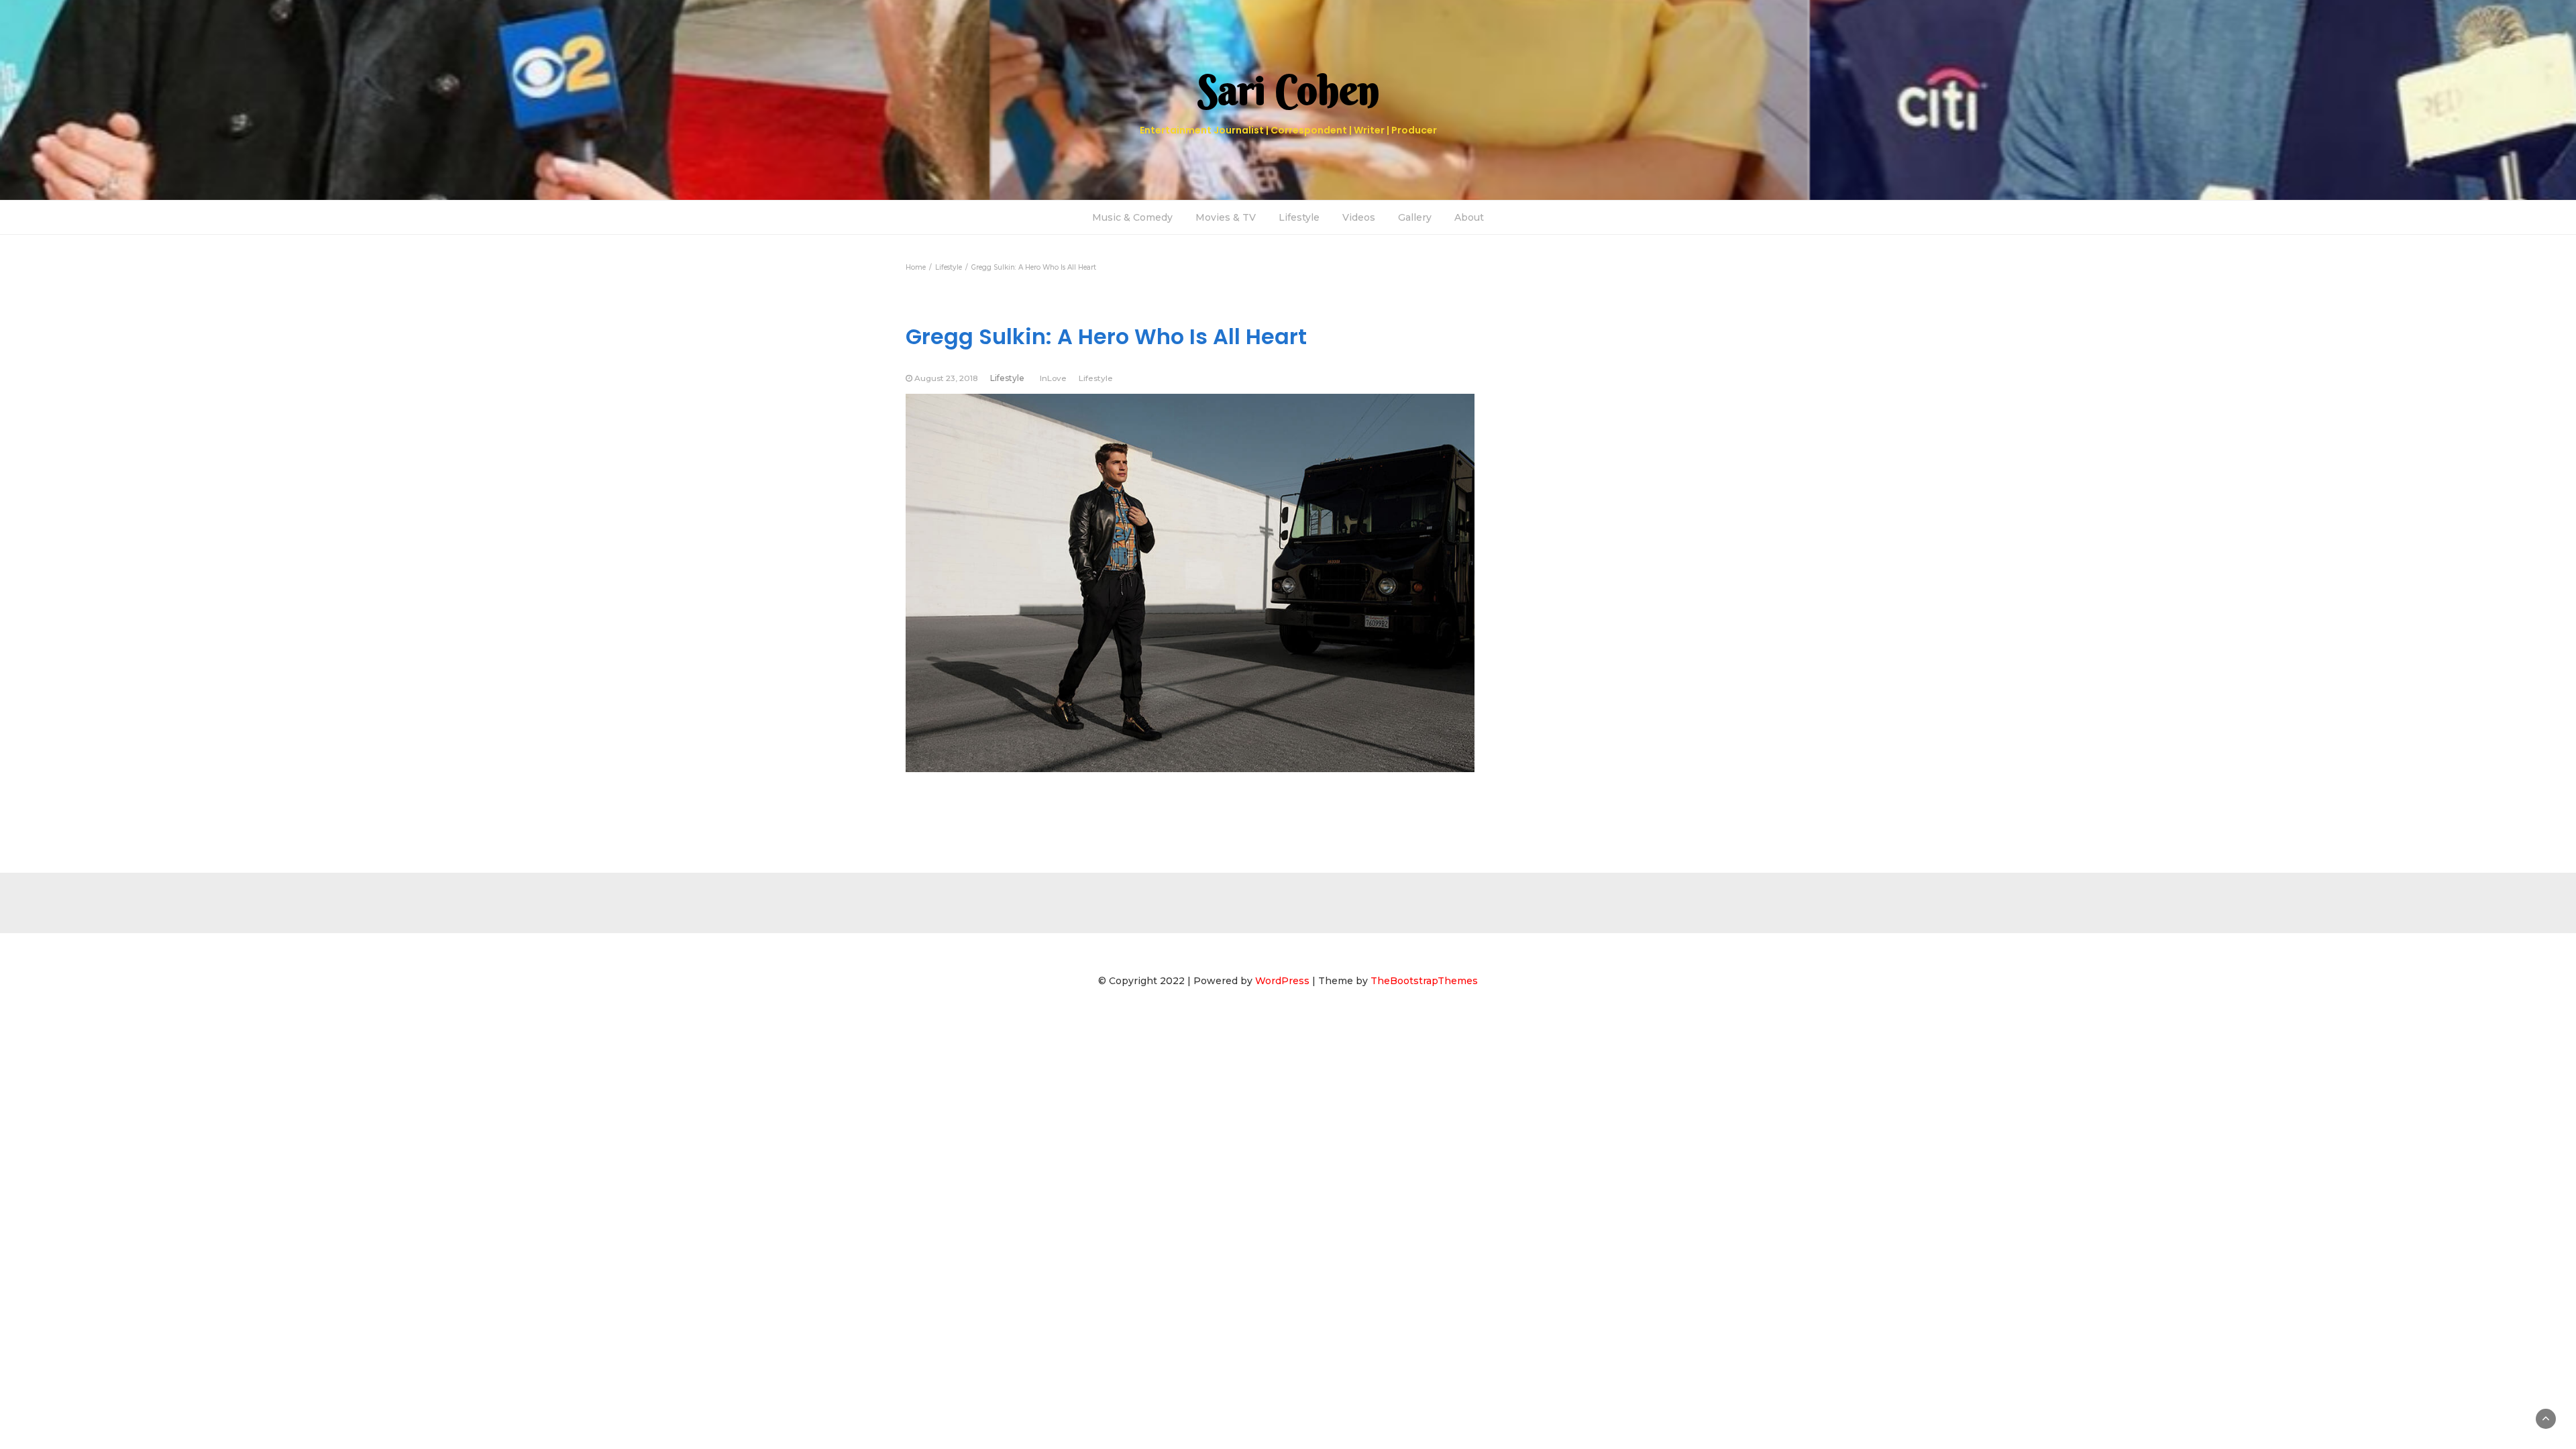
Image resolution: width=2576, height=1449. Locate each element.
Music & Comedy (1132, 217)
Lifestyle (1299, 217)
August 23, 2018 (946, 378)
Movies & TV (1226, 217)
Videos (1359, 217)
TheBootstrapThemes (1424, 981)
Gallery (1415, 217)
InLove (1053, 378)
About (1469, 217)
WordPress (1282, 981)
